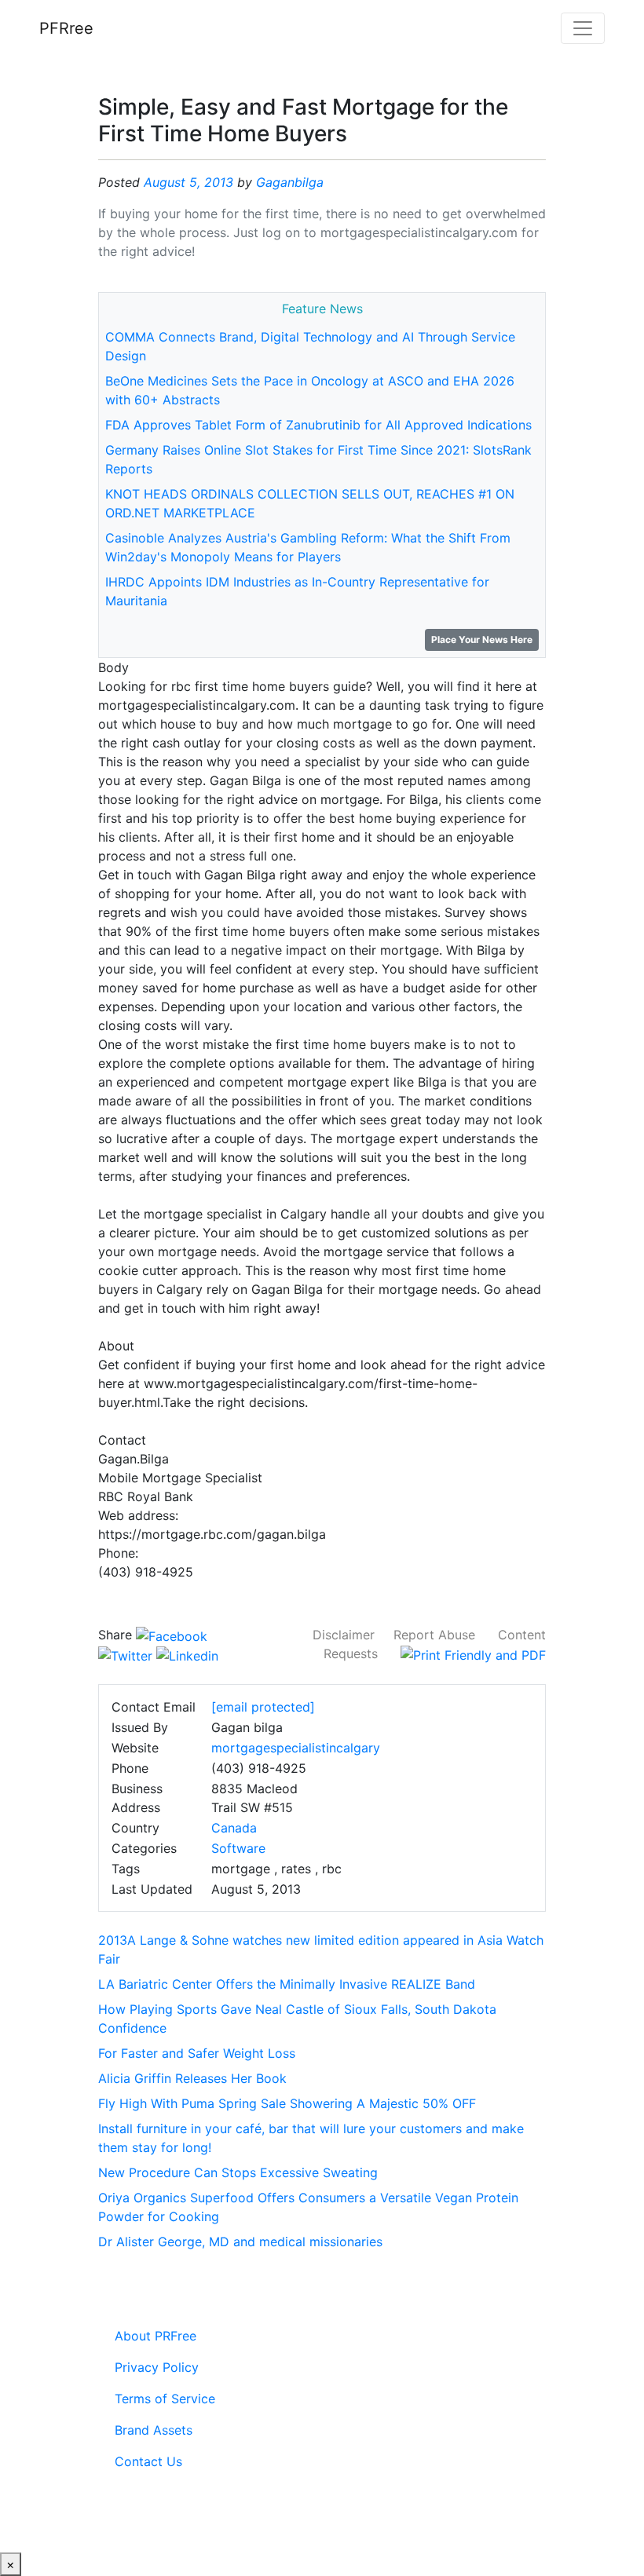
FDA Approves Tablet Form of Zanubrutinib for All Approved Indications (318, 425)
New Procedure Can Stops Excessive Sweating (238, 2172)
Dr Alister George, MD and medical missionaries (240, 2242)
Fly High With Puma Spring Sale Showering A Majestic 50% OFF (287, 2103)
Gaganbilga (290, 182)
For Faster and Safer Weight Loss (197, 2053)
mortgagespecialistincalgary (296, 1748)
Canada (234, 1828)
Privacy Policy (157, 2367)
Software (238, 1848)
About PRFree (156, 2336)
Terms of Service (165, 2399)
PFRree (66, 28)
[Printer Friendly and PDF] (473, 1653)
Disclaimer (344, 1635)
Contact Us (148, 2461)
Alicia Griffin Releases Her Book (192, 2078)
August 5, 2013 (188, 182)
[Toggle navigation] (583, 28)
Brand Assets (154, 2430)
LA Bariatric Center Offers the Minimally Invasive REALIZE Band (287, 1984)
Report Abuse (434, 1635)
